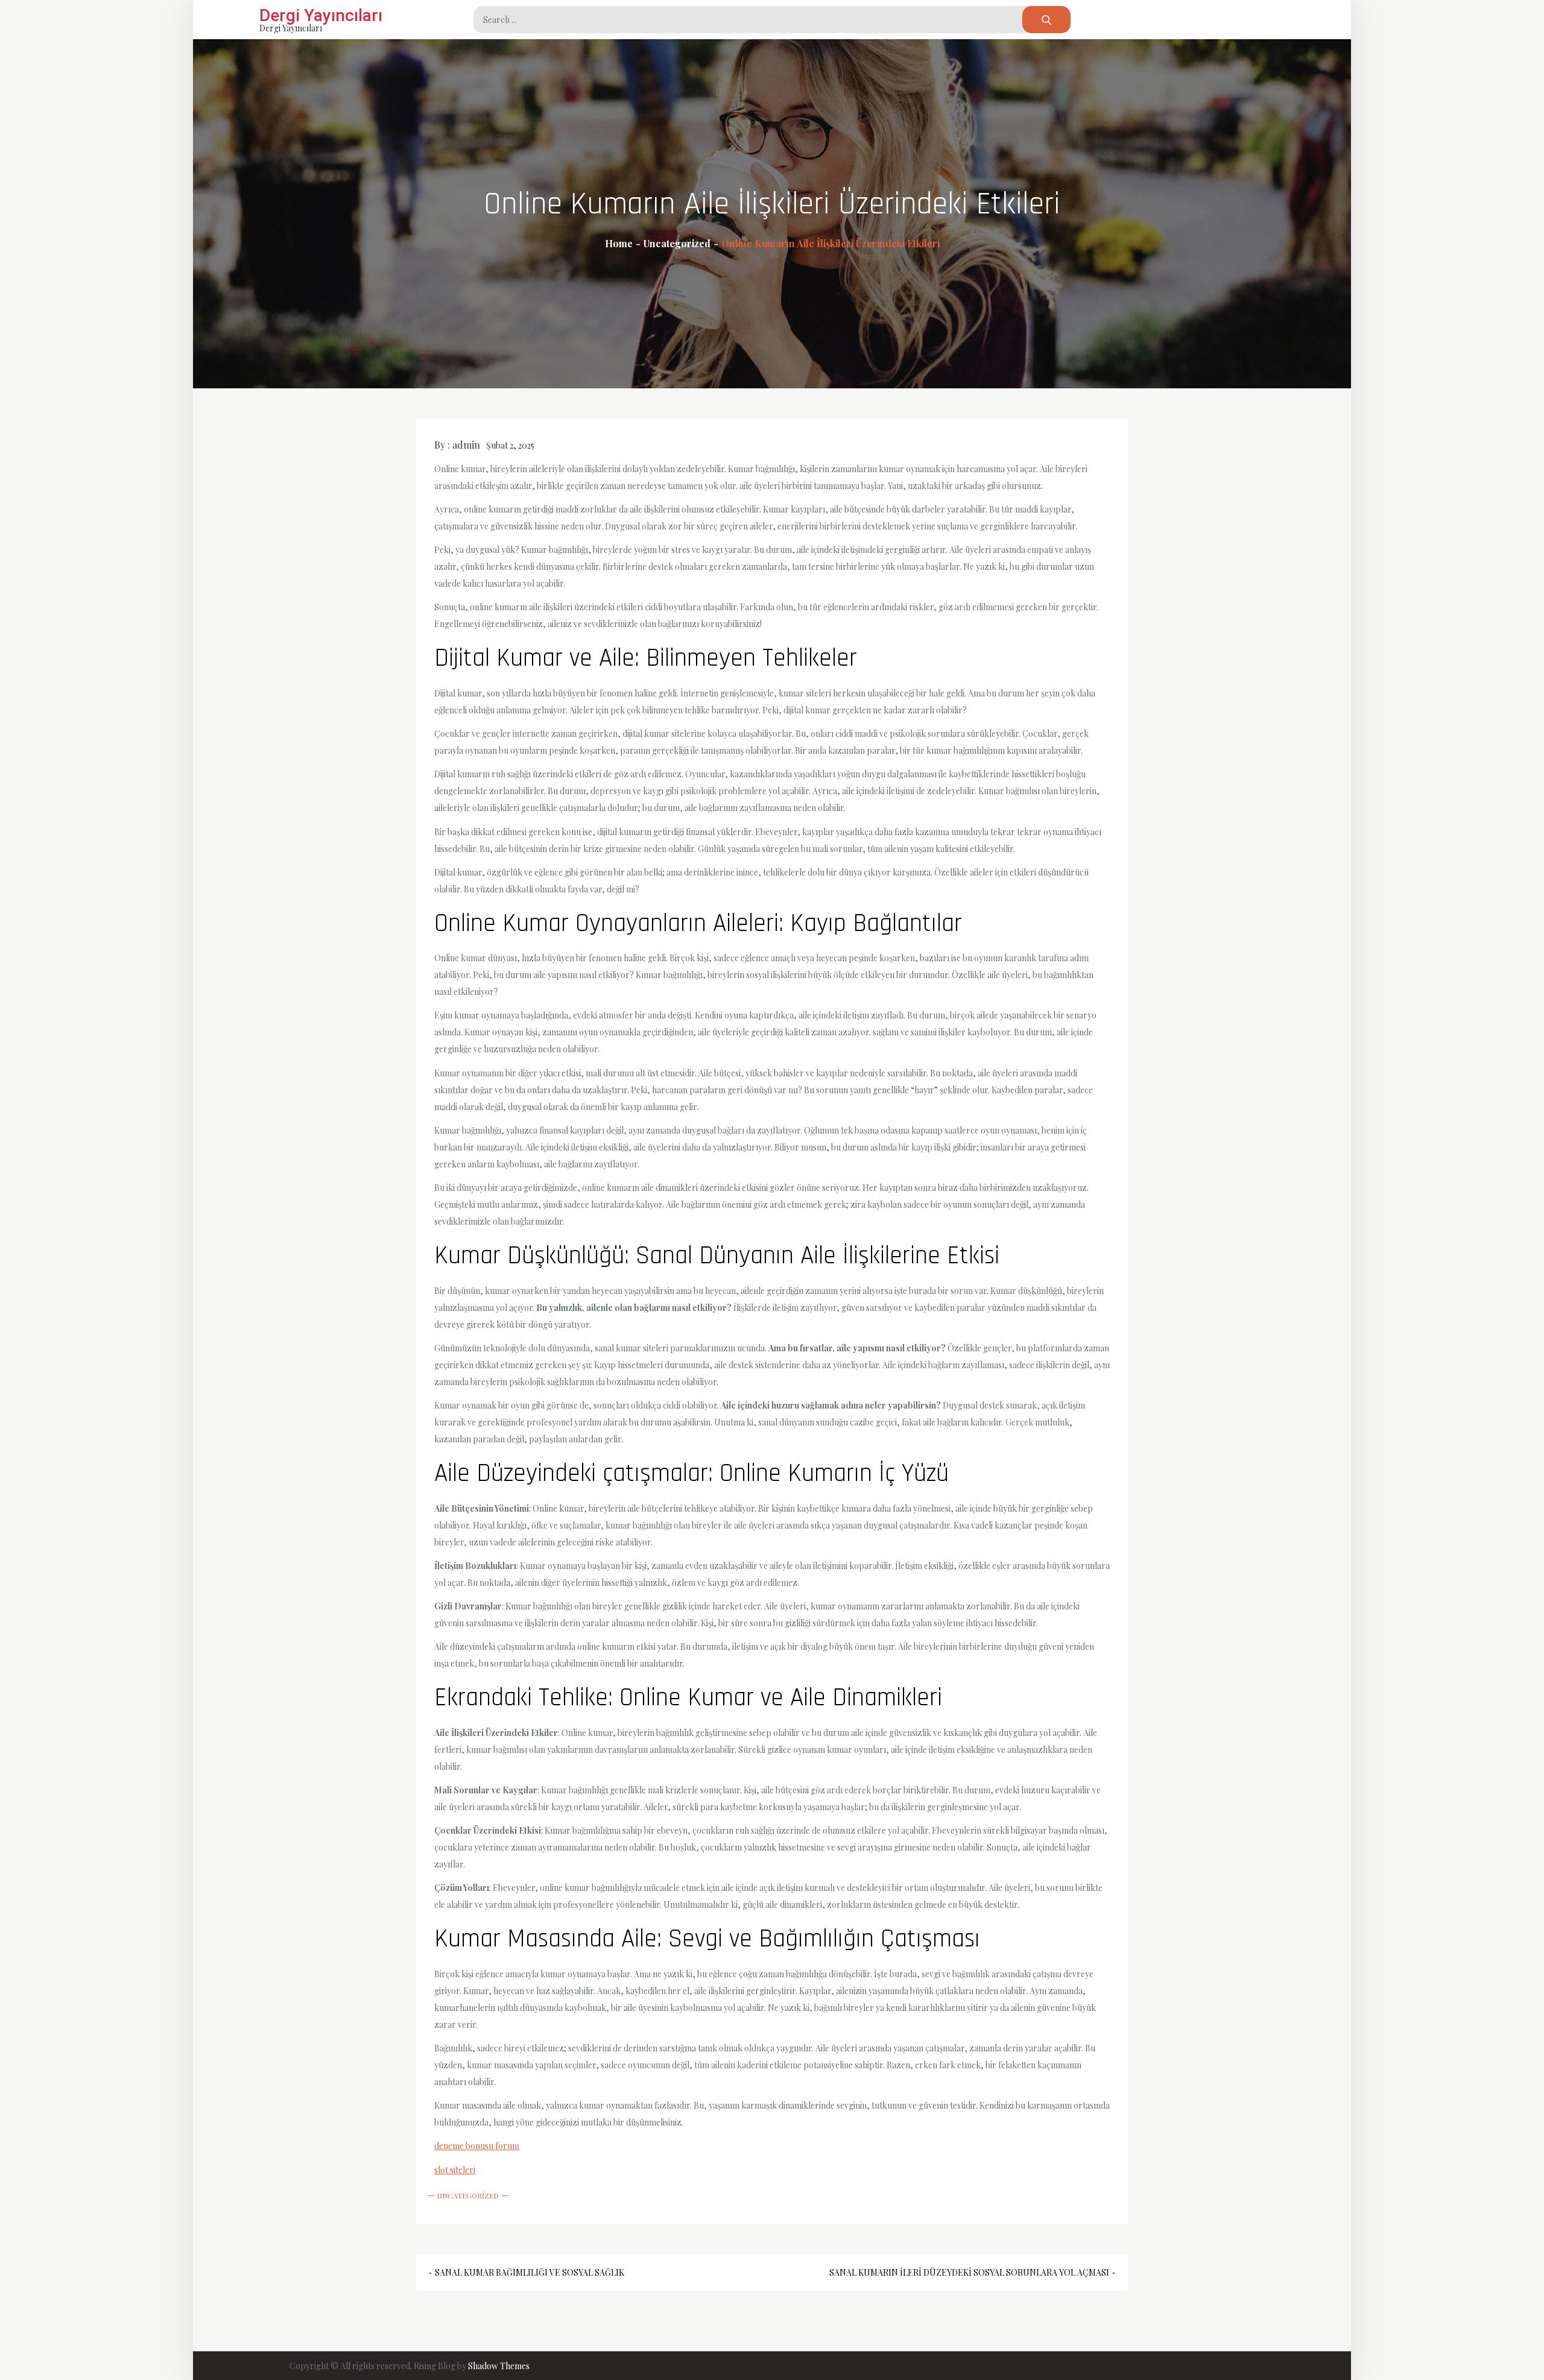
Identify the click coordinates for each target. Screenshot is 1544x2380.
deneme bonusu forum (477, 2146)
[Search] (1046, 20)
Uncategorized (468, 2195)
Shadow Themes (499, 2366)
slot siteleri (455, 2170)
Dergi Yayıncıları (321, 15)
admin (466, 445)
